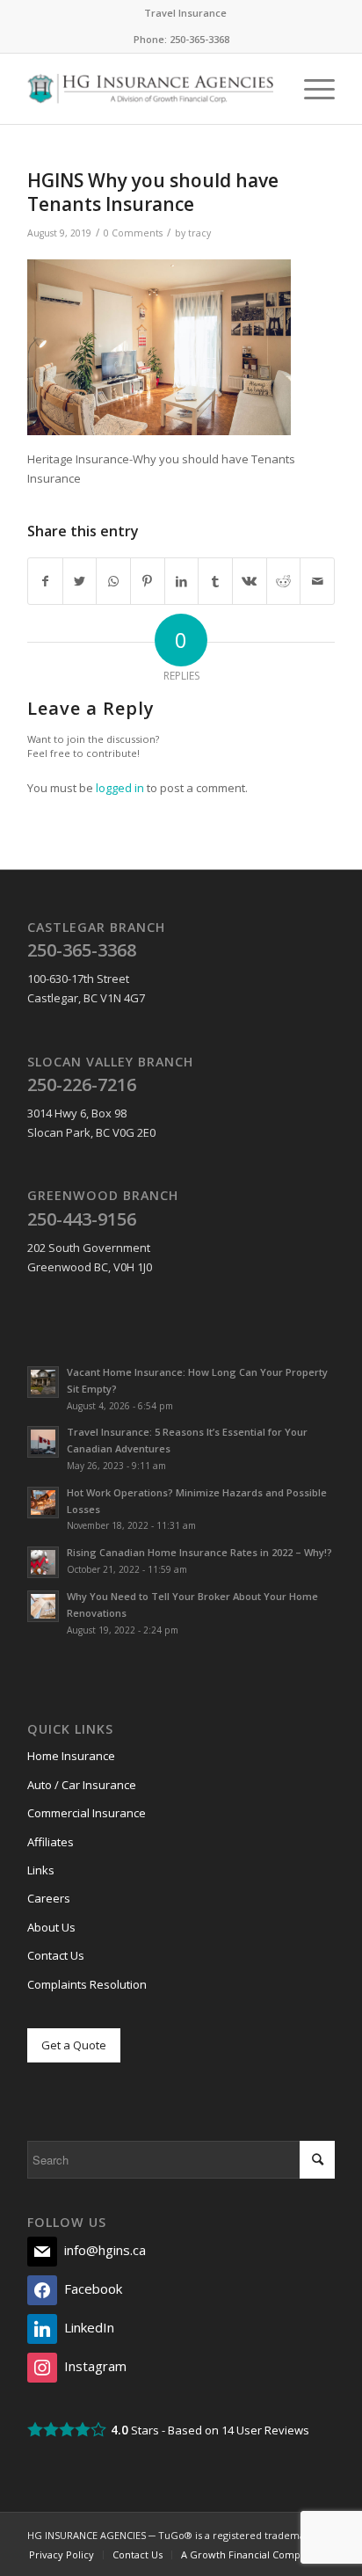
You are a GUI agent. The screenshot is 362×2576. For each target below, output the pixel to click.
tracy (199, 233)
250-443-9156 (82, 1219)
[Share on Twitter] (80, 581)
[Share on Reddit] (284, 581)
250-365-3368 (199, 39)
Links (41, 1870)
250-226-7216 (82, 1084)
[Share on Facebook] (45, 581)
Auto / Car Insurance (82, 1785)
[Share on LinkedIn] (182, 581)
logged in (120, 788)
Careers (49, 1898)
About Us (51, 1927)
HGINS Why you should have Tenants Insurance (153, 192)
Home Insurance (71, 1756)
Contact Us (56, 1955)
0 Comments (133, 233)
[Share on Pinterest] (148, 581)
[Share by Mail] (317, 581)
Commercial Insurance (87, 1813)
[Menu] (311, 89)
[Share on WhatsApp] (113, 581)
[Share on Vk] (250, 581)
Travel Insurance (185, 13)
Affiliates (51, 1842)
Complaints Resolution (87, 1984)
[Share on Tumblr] (215, 581)
